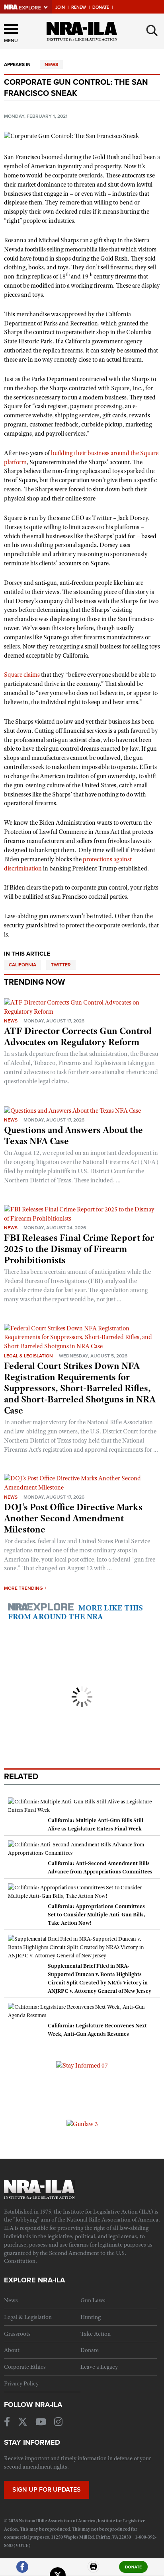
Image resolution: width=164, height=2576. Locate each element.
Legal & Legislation (28, 1356)
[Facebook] (22, 2570)
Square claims (22, 675)
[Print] (94, 2570)
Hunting (91, 2317)
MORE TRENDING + (25, 1588)
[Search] (152, 31)
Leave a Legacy (99, 2367)
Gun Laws (93, 2300)
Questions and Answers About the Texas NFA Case (73, 1135)
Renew (79, 7)
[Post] (58, 2570)
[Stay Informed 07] (82, 2065)
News (51, 64)
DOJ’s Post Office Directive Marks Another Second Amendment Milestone (73, 1518)
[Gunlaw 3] (82, 2124)
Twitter (61, 965)
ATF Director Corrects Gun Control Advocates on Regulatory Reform (78, 1036)
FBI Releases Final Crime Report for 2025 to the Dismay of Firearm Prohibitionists (79, 1249)
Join (60, 7)
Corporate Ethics (25, 2367)
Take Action (96, 2334)
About (12, 2350)
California (22, 965)
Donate (101, 7)
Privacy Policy (21, 2383)
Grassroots (17, 2334)
